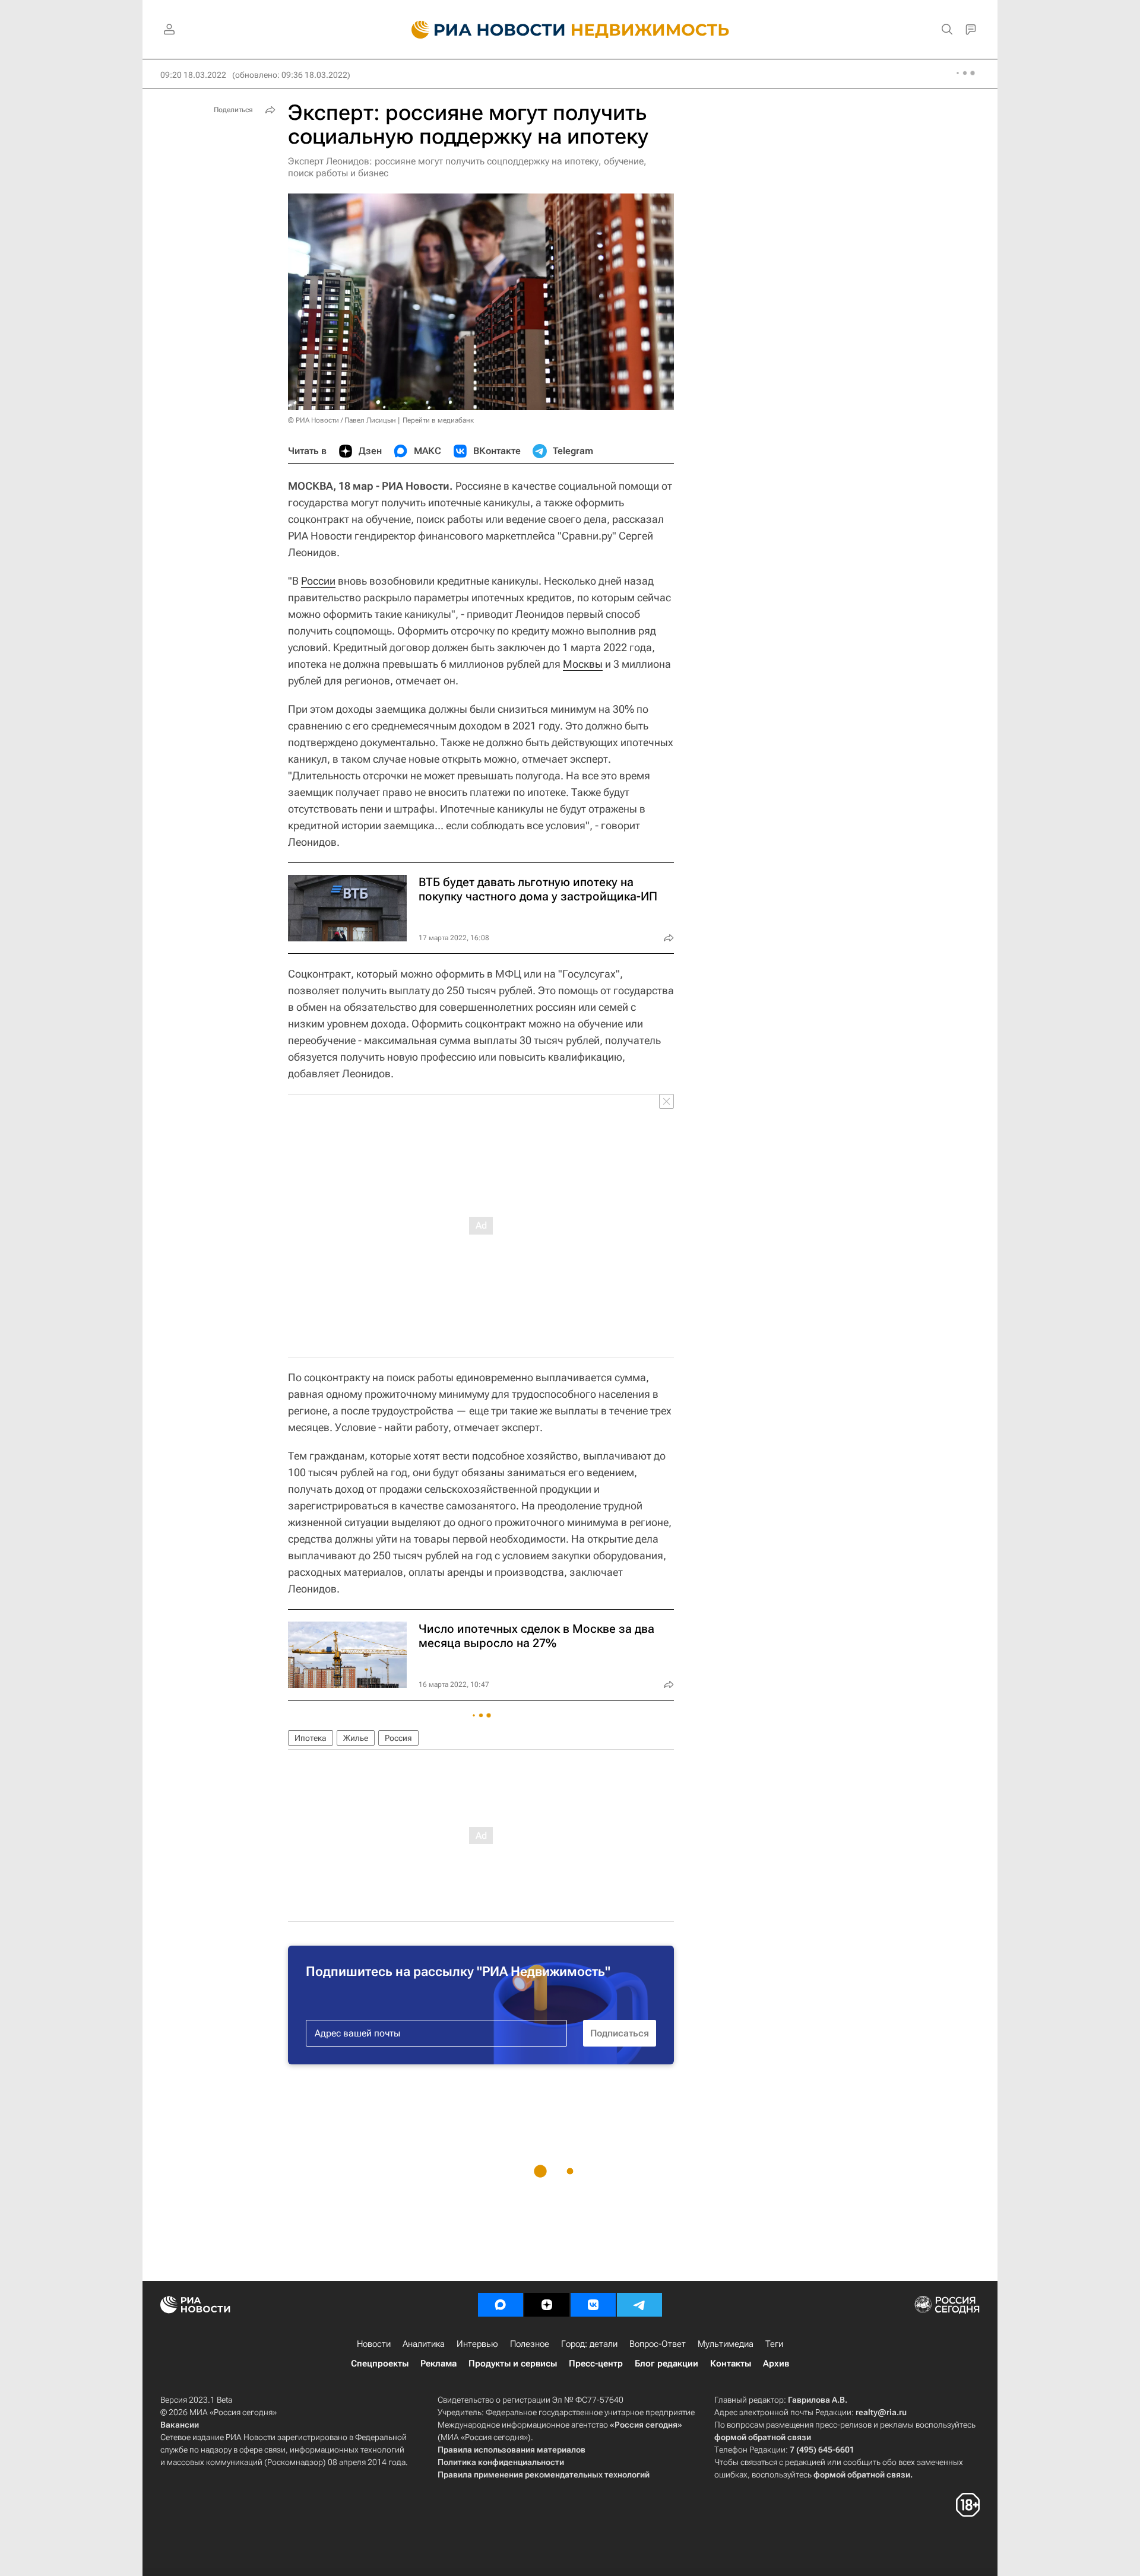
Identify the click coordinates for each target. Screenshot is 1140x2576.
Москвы (583, 664)
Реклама (438, 2364)
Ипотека (311, 1738)
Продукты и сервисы (513, 2364)
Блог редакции (666, 2364)
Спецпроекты (380, 2364)
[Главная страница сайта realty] (570, 30)
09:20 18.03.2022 (193, 75)
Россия (398, 1738)
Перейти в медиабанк (438, 420)
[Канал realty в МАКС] (501, 2305)
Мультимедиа (726, 2344)
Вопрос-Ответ (658, 2344)
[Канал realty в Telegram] (639, 2305)
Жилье (356, 1738)
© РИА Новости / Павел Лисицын (342, 420)
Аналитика (424, 2344)
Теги (774, 2344)
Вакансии (180, 2425)
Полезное (530, 2344)
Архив (776, 2364)
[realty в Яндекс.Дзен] (547, 2305)
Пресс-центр (596, 2364)
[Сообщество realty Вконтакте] (593, 2305)
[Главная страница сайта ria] (481, 30)
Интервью (477, 2344)
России (318, 581)
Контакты (731, 2364)
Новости (374, 2344)
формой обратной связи (763, 2437)
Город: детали (589, 2344)
